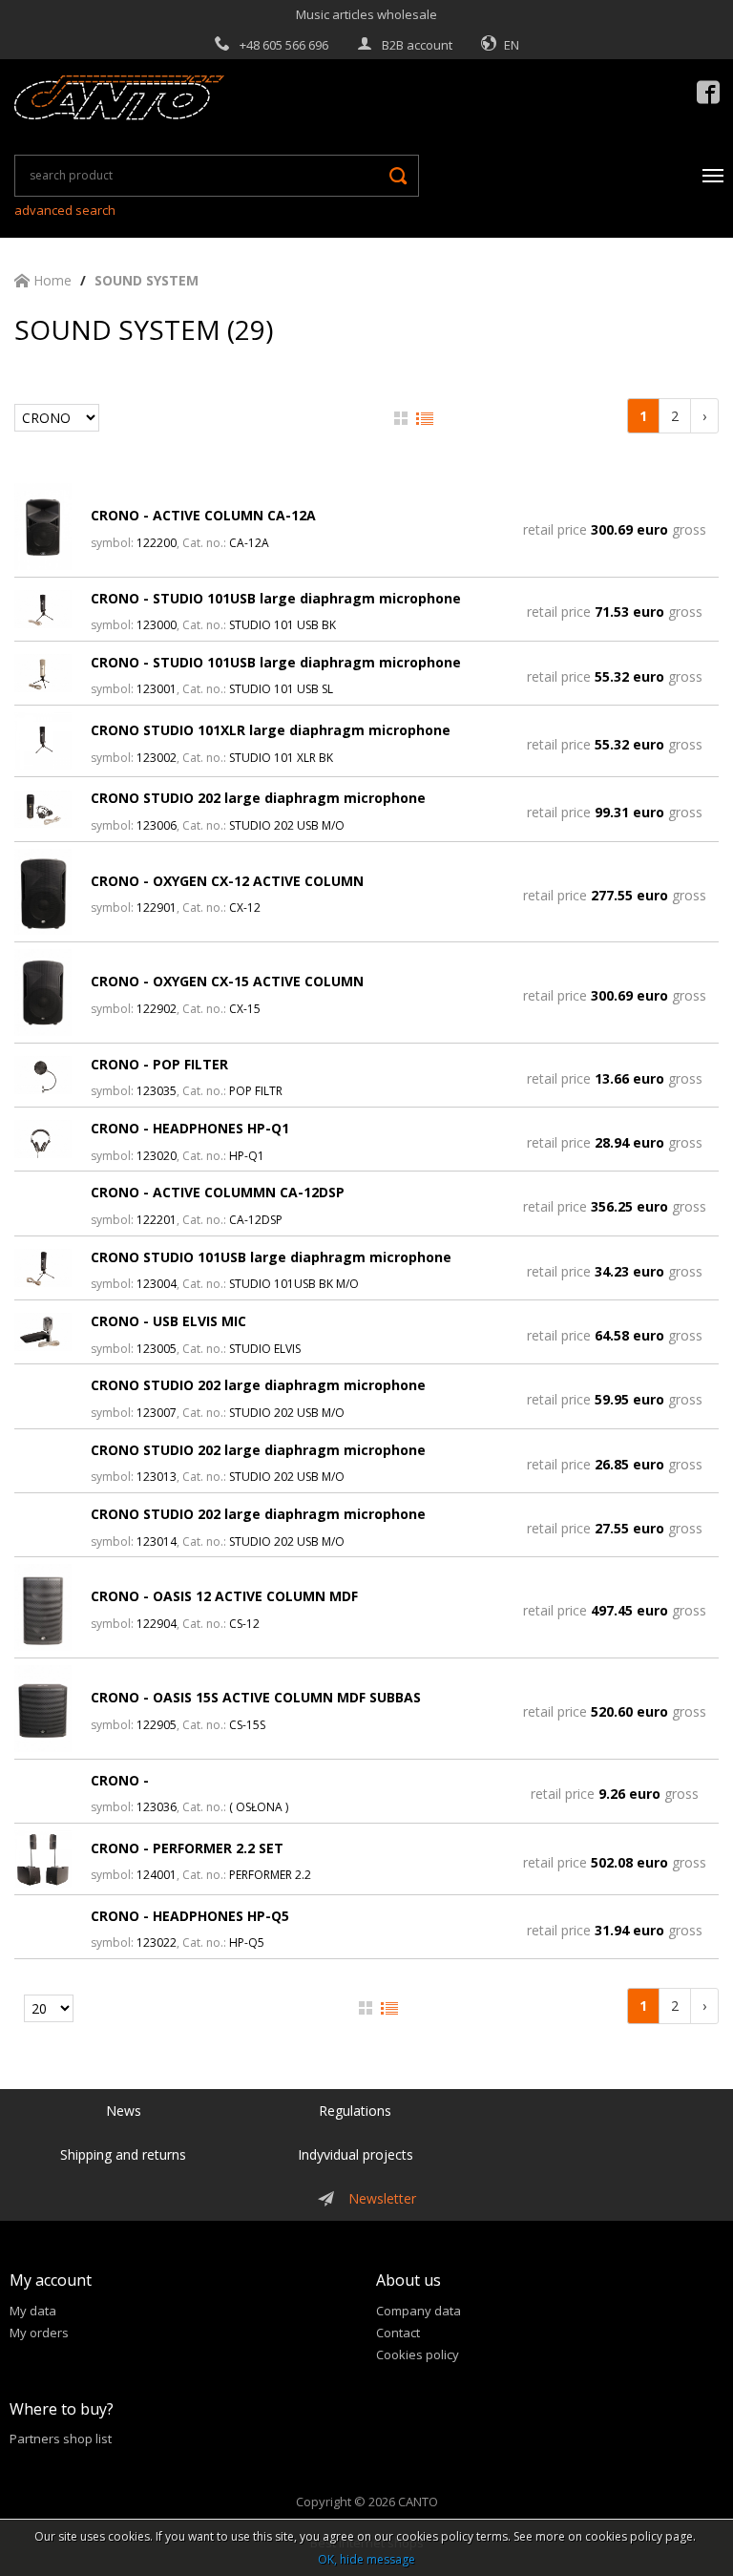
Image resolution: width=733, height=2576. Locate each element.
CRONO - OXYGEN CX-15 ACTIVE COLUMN (227, 981)
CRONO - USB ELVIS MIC (168, 1321)
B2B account (417, 45)
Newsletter (382, 2198)
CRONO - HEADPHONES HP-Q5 (190, 1916)
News (124, 2111)
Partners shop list (61, 2439)
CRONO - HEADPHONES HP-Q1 (190, 1128)
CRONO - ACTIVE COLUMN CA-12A (203, 515)
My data (33, 2311)
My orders (39, 2333)
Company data (419, 2311)
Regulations (355, 2111)
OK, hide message (366, 2559)
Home (51, 280)
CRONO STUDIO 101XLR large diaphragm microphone (271, 730)
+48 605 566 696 (284, 45)
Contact (398, 2333)
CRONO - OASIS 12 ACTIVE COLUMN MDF (224, 1596)
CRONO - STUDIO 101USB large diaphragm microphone (276, 598)
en (512, 45)
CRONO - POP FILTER (159, 1064)
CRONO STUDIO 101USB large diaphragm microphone (271, 1257)
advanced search (65, 210)
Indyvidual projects (356, 2154)
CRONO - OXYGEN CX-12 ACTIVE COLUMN (227, 881)
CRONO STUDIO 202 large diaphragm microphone (258, 798)
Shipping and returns (123, 2154)
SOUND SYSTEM (147, 280)
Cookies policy (418, 2354)
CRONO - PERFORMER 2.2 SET (187, 1848)
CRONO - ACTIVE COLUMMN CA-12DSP (218, 1192)
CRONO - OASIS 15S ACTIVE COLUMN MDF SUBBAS (256, 1697)
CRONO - (120, 1780)
